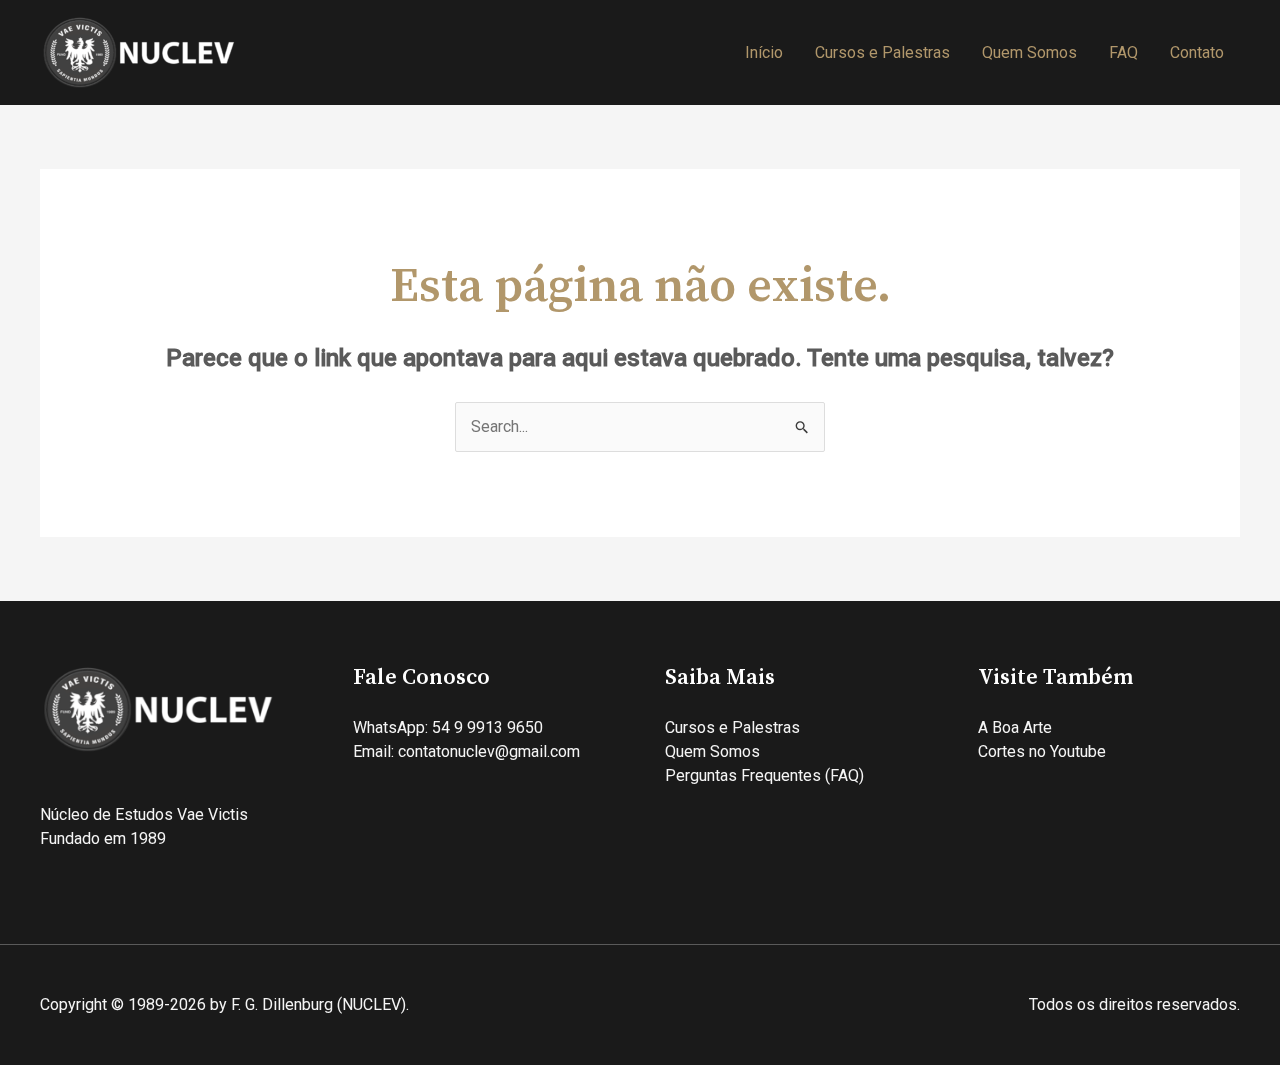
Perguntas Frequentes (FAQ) (764, 775)
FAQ (1123, 52)
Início (764, 52)
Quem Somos (1029, 52)
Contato (1197, 52)
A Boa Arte (1015, 727)
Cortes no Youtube (1042, 751)
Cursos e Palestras (882, 52)
